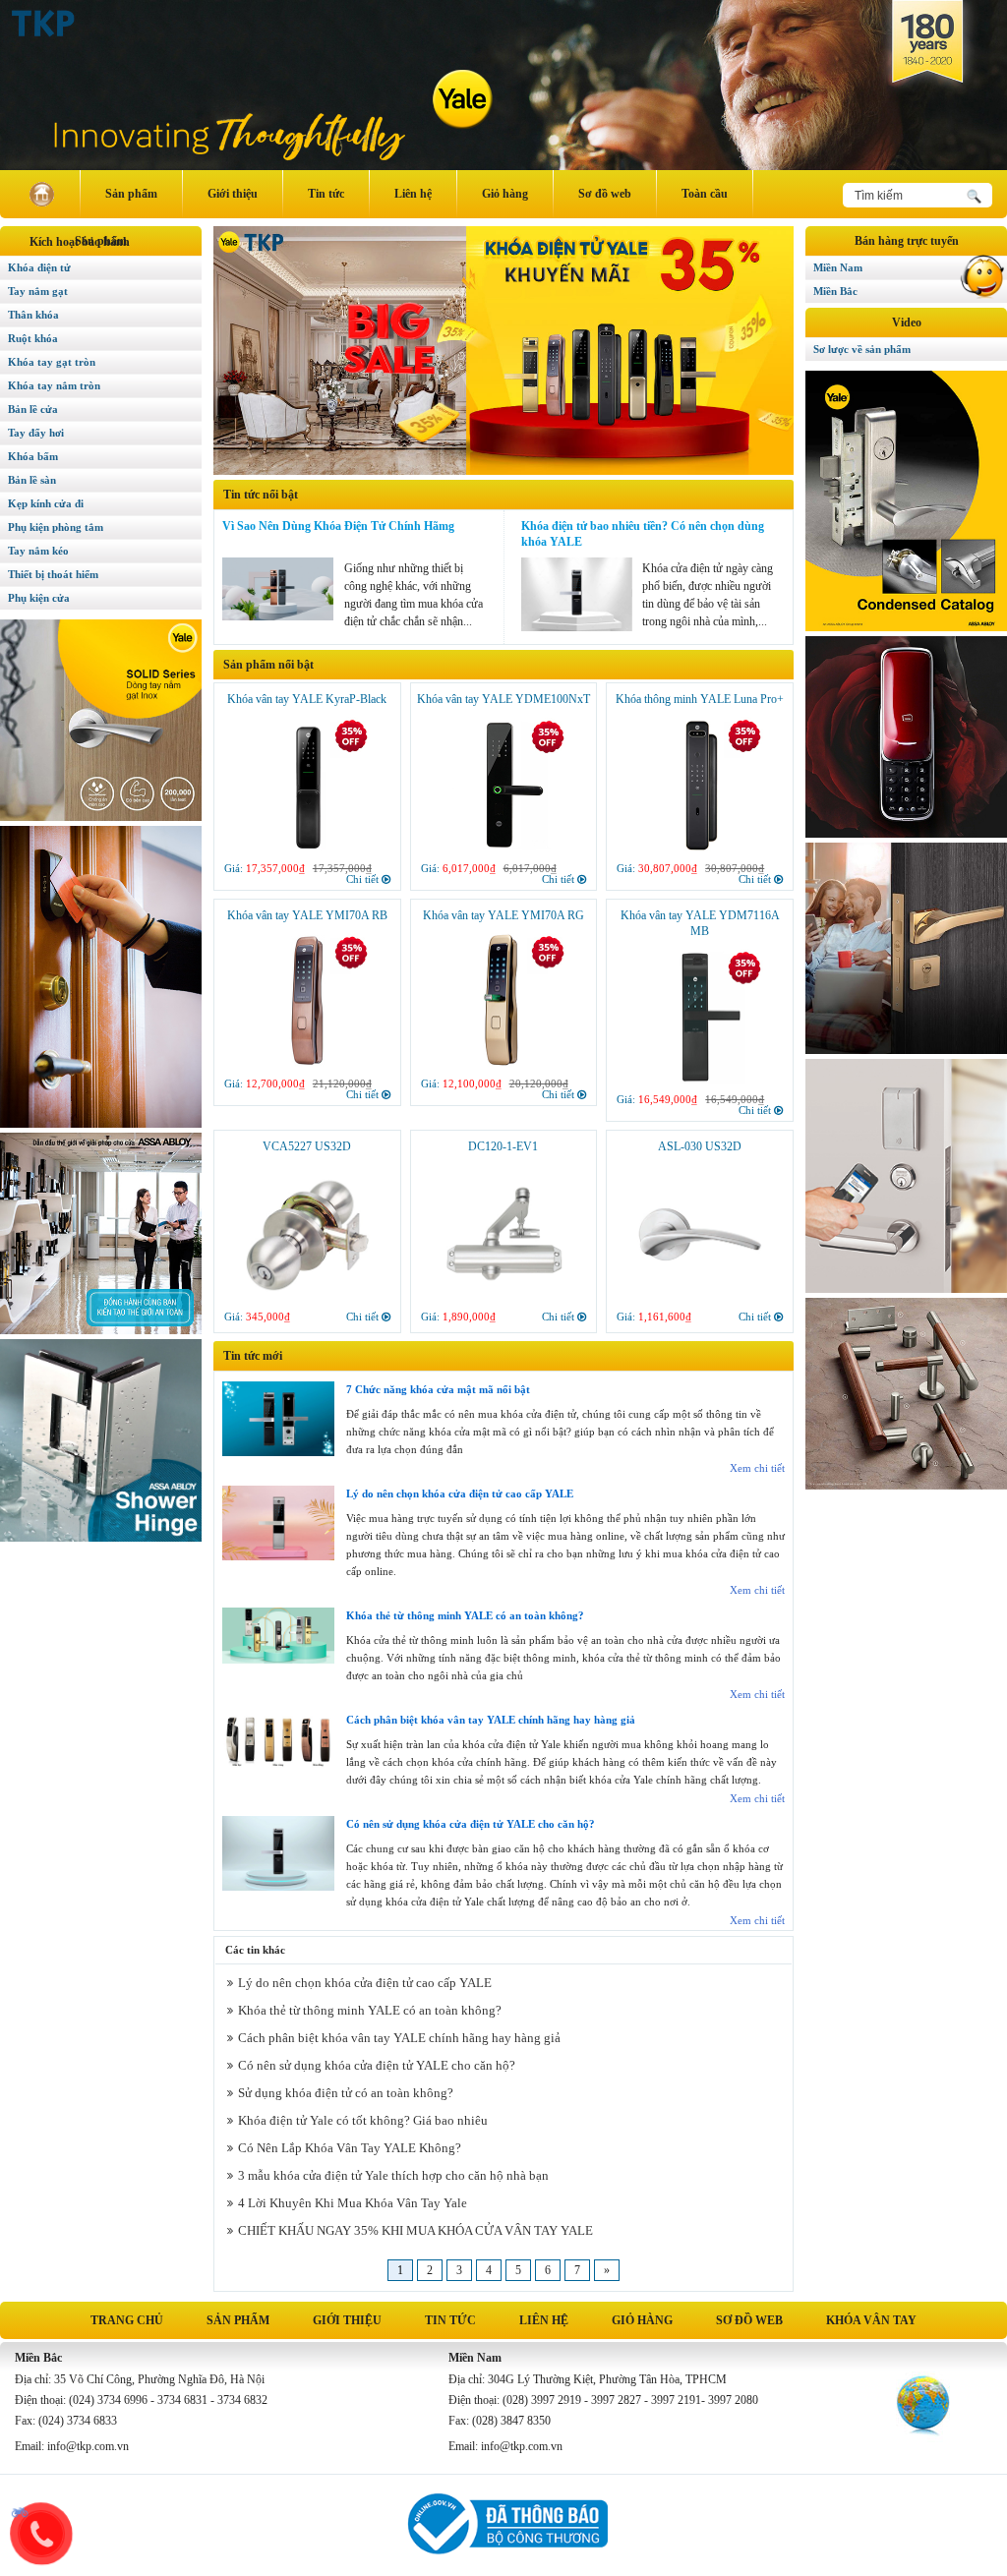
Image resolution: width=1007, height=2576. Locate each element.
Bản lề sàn (32, 480)
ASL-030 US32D (700, 1146)
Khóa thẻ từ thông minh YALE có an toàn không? (465, 1615)
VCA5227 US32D (307, 1146)
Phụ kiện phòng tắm (56, 527)
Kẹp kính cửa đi (46, 503)
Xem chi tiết (757, 1468)
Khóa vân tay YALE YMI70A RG (503, 915)
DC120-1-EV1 (503, 1146)
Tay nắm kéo (38, 551)
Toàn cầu (705, 194)
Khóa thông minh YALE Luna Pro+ (700, 699)
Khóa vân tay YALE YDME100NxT (503, 699)
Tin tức (326, 194)
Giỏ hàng (505, 194)
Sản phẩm (131, 194)
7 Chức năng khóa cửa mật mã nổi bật (438, 1389)
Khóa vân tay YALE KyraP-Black (307, 699)
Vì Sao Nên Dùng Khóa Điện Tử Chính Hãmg (338, 526)
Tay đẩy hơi (36, 433)
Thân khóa (33, 315)
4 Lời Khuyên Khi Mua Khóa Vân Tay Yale (353, 2203)
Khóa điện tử (39, 267)
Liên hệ (413, 194)
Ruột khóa (33, 338)
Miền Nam (838, 267)
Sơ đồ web (605, 194)
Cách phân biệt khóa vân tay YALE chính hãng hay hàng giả (491, 1720)
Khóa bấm (33, 456)
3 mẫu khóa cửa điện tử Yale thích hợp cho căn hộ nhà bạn (393, 2175)
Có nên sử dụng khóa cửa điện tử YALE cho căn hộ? (471, 1824)
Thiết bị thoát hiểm (53, 574)
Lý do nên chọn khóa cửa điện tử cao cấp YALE (460, 1493)
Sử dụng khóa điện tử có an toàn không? (346, 2093)
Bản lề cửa (33, 409)
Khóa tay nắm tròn (54, 385)
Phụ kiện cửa (39, 598)
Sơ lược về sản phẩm (862, 349)
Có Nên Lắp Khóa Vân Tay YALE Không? (350, 2148)
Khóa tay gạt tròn (52, 362)
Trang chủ (127, 2320)
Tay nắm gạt (38, 291)
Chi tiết (362, 879)
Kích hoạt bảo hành (80, 242)
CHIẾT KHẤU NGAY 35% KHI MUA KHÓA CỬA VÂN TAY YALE (415, 2230)
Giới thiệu (233, 194)
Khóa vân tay (871, 2320)
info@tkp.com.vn (88, 2446)
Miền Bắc (835, 291)
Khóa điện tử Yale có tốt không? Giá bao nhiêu (363, 2120)
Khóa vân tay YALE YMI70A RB (307, 915)
